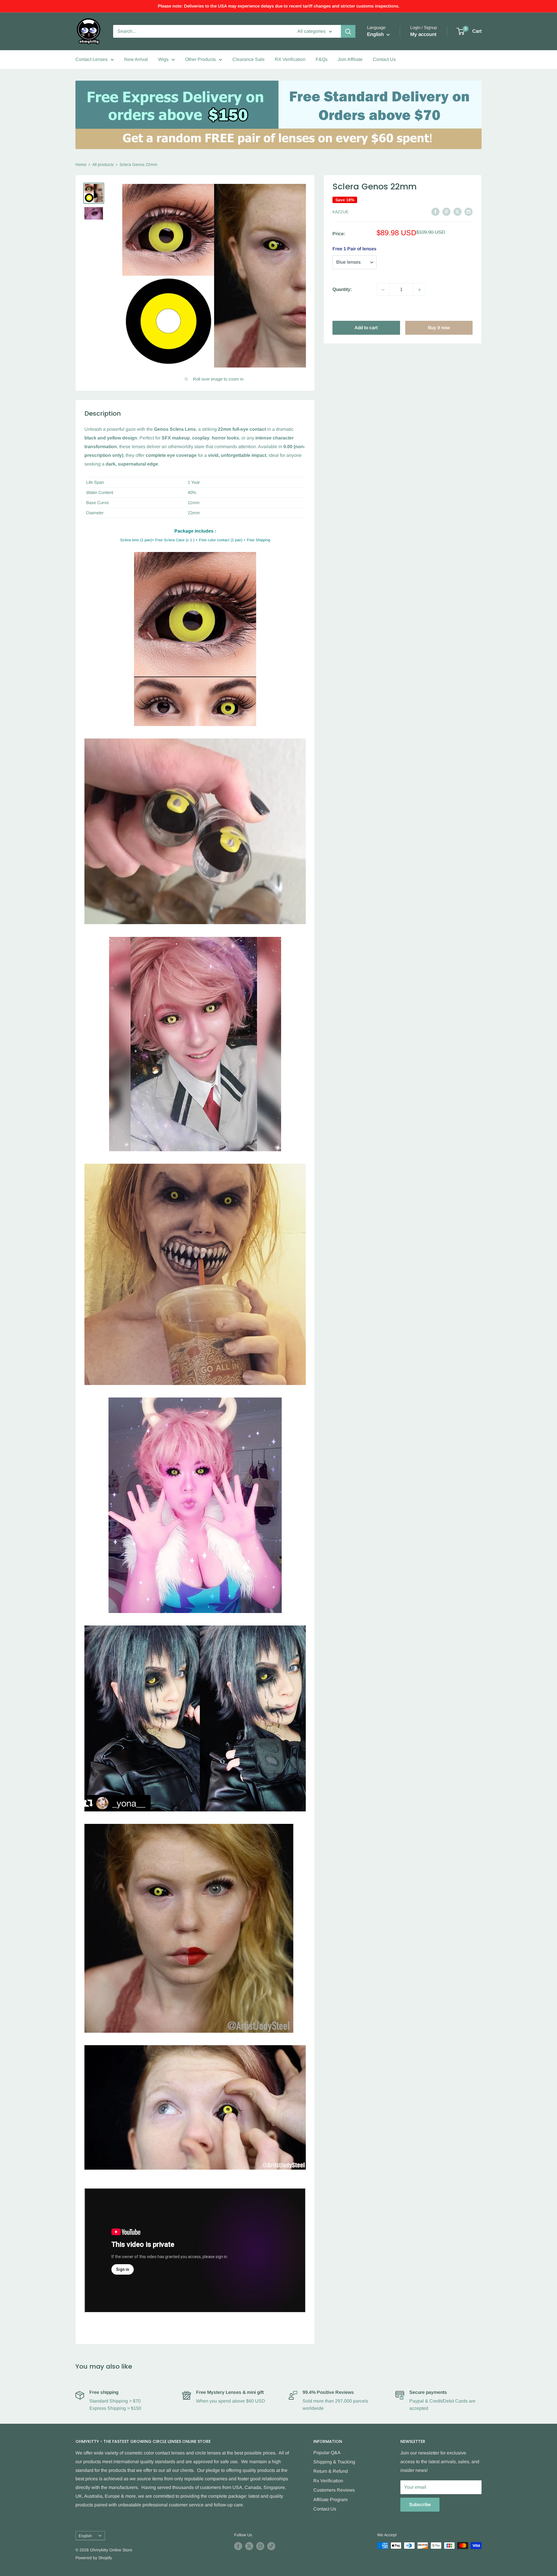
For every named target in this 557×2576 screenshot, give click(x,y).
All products (103, 164)
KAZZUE (340, 212)
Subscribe (420, 2505)
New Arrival (136, 59)
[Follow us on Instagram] (260, 2546)
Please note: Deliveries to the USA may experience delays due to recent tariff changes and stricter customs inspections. (279, 6)
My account (423, 34)
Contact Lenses (92, 59)
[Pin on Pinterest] (446, 211)
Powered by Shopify (94, 2558)
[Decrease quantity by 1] (383, 290)
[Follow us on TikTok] (271, 2546)
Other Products (200, 59)
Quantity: (342, 290)
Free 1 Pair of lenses (355, 249)
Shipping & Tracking (334, 2462)
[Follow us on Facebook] (238, 2546)
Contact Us (384, 59)
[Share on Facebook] (435, 211)
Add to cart (366, 328)
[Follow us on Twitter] (249, 2546)
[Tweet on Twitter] (457, 211)
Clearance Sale (248, 59)
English (85, 2536)
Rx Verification (328, 2481)
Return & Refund (331, 2471)
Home (81, 164)
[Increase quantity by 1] (419, 290)
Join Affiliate (350, 59)
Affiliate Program (330, 2500)
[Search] (348, 31)
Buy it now (439, 328)
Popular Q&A (327, 2453)
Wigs (163, 59)
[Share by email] (469, 211)
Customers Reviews (334, 2490)
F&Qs (322, 59)
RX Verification (290, 59)
